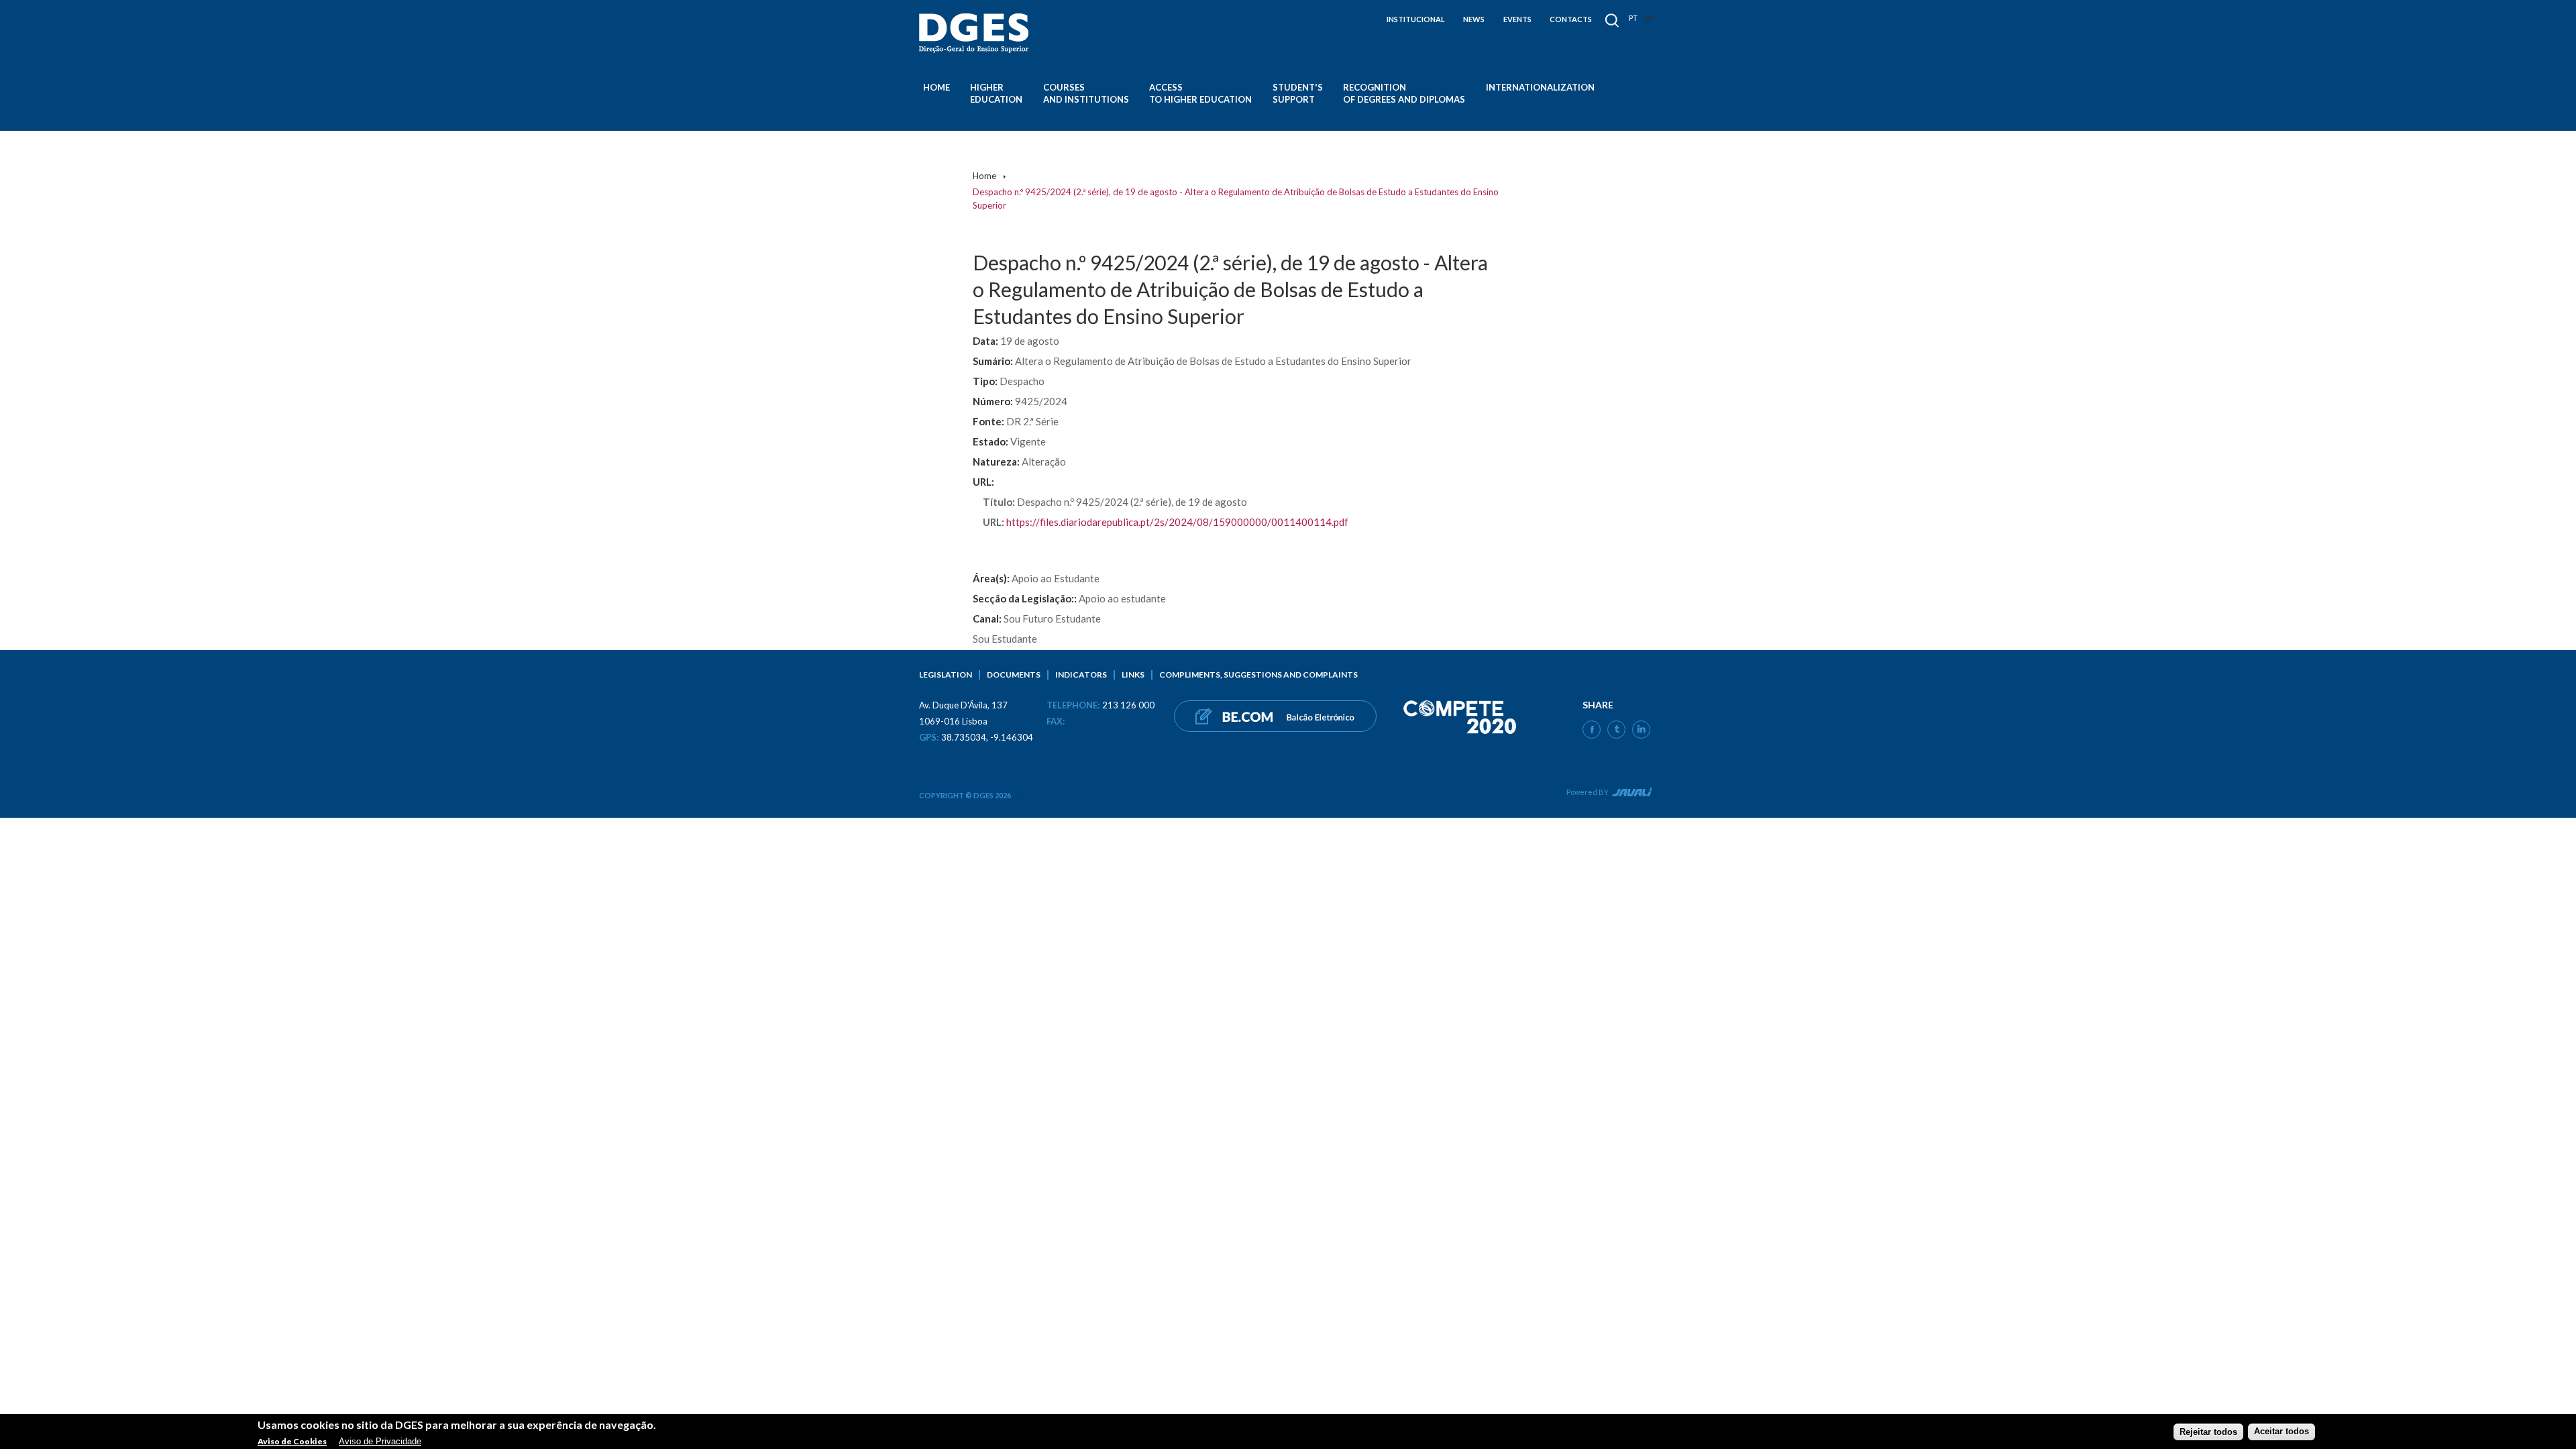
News (1474, 19)
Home (936, 87)
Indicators (1081, 675)
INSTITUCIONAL (1416, 19)
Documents (1014, 675)
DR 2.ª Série (1032, 421)
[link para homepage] (976, 33)
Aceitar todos (2282, 1431)
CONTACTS (1571, 19)
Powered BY (1588, 792)
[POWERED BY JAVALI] (1630, 794)
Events (1517, 19)
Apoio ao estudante (1122, 598)
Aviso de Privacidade (380, 1441)
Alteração (1044, 462)
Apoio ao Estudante (1056, 578)
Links (1133, 675)
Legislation (946, 675)
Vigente (1028, 441)
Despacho (1022, 381)
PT (1633, 18)
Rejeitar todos (2208, 1431)
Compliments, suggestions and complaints (1258, 675)
